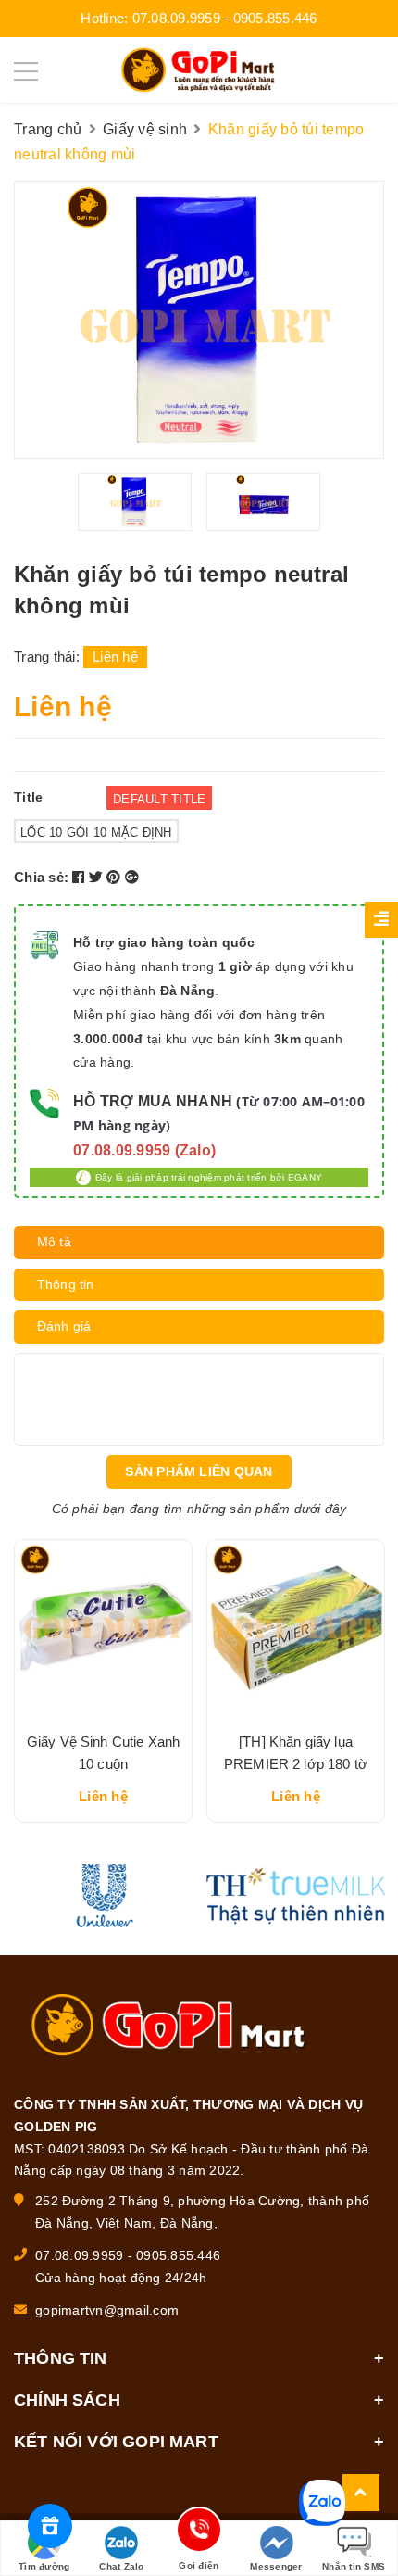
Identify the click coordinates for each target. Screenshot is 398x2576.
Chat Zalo (121, 2566)
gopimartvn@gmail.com (107, 2310)
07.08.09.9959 (176, 18)
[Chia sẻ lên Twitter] (98, 877)
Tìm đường (44, 2566)
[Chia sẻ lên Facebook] (81, 877)
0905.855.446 (275, 18)
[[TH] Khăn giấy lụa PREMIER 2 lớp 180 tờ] (296, 1629)
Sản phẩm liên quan (199, 1471)
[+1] (132, 877)
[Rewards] (50, 2526)
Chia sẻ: (41, 877)
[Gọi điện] (199, 2533)
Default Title (159, 799)
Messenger (276, 2566)
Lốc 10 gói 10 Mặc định (96, 833)
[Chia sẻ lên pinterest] (116, 877)
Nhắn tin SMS (354, 2566)
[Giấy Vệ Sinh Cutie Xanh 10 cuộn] (103, 1629)
